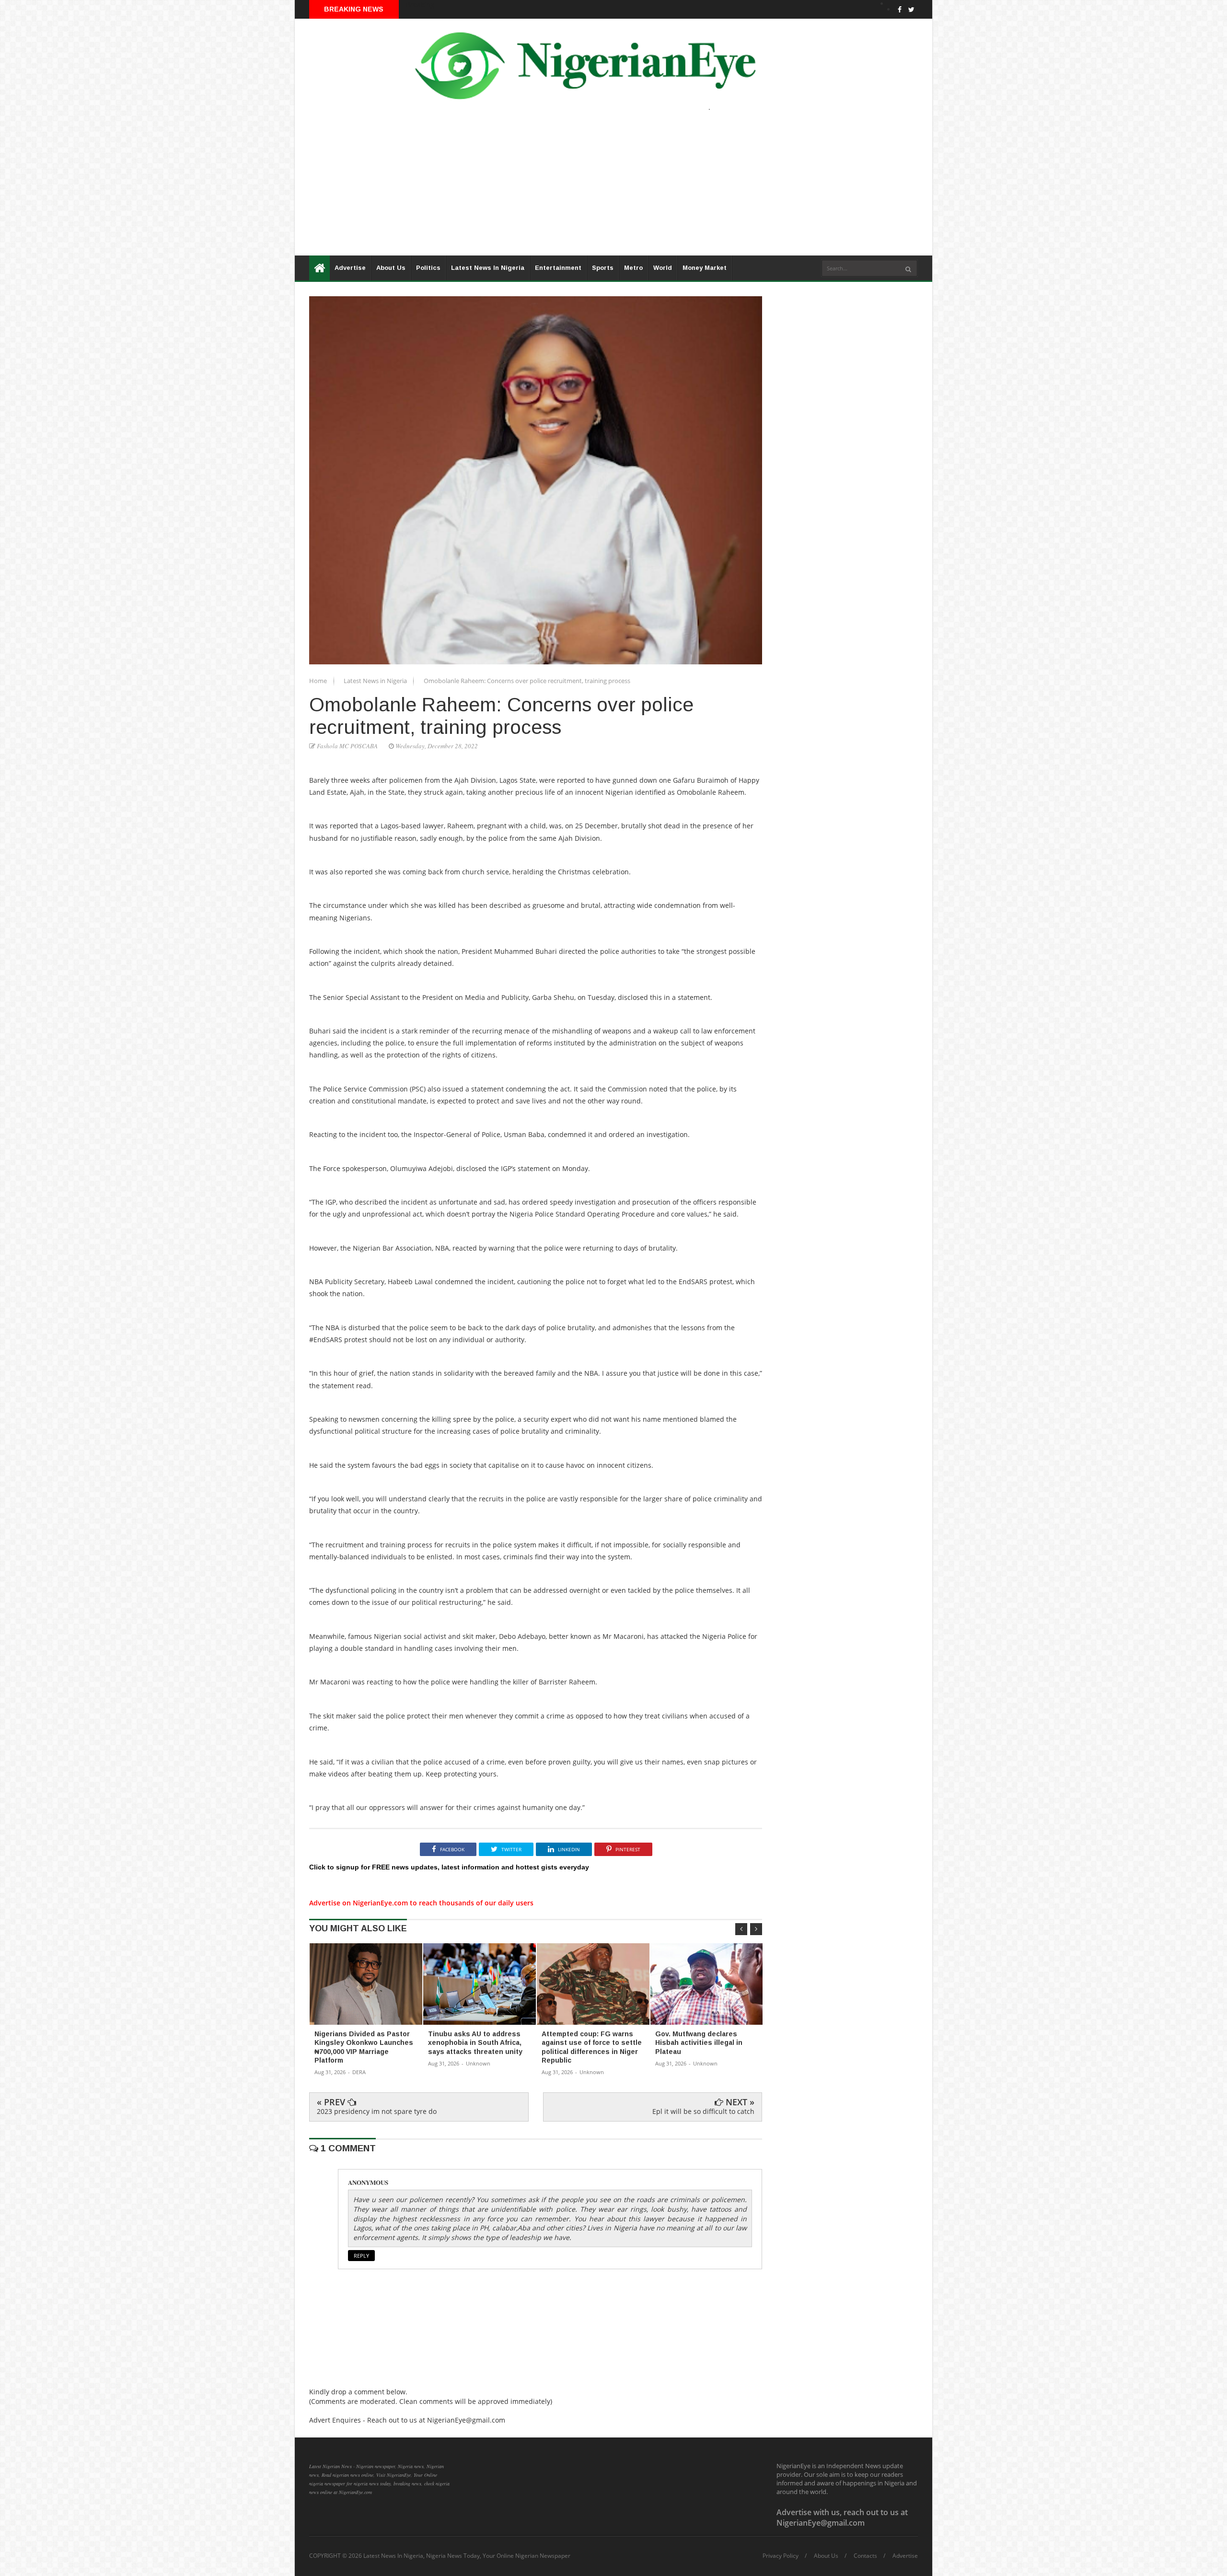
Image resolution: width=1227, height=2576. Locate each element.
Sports (603, 268)
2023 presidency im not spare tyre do (377, 2111)
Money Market (705, 268)
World (663, 268)
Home (319, 681)
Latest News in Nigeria (376, 681)
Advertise (350, 268)
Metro (633, 268)
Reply (361, 2256)
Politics (428, 268)
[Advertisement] (582, 188)
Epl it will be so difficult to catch (703, 2111)
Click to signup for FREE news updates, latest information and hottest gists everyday (449, 1867)
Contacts (865, 2556)
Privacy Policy (781, 2556)
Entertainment (558, 268)
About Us (391, 268)
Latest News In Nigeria (488, 268)
